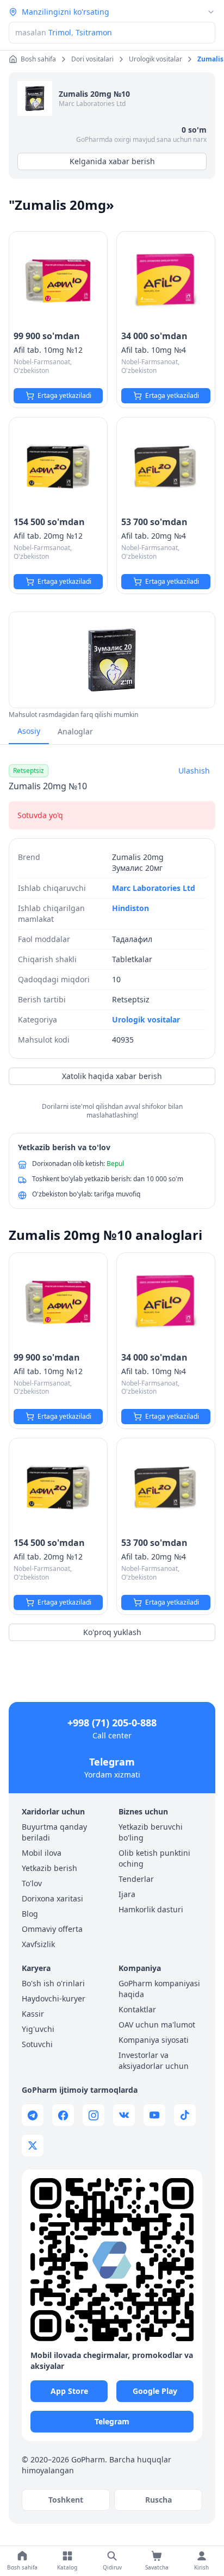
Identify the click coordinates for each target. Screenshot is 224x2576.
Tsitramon (94, 32)
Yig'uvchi (38, 2029)
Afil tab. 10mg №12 (48, 350)
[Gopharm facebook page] (63, 2115)
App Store (69, 2391)
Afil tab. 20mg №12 (48, 536)
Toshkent (66, 2500)
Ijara (127, 1894)
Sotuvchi (37, 2044)
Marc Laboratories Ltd (92, 104)
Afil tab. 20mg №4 (154, 536)
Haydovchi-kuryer (54, 1998)
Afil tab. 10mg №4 (154, 350)
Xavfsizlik (38, 1944)
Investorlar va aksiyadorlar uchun (154, 2060)
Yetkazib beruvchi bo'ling (151, 1832)
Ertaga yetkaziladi (64, 395)
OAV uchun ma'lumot (157, 2025)
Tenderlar (136, 1879)
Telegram (112, 1762)
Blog (30, 1914)
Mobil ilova (42, 1853)
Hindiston (130, 908)
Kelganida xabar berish (112, 161)
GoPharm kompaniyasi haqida (159, 1989)
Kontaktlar (137, 2009)
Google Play (155, 2391)
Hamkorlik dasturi (151, 1909)
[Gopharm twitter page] (33, 2145)
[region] (112, 660)
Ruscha (158, 2500)
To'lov (32, 1883)
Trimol (60, 32)
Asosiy (29, 731)
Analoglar (75, 731)
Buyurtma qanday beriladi (54, 1832)
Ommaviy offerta (52, 1929)
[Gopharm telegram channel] (33, 2115)
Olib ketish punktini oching (154, 1858)
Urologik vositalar (146, 1019)
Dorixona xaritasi (52, 1898)
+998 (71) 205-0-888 (112, 1723)
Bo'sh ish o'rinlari (53, 1983)
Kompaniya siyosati (154, 2040)
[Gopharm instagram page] (94, 2115)
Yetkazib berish (49, 1868)
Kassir (33, 2014)
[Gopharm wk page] (124, 2115)
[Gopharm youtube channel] (154, 2115)
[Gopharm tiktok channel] (185, 2115)
